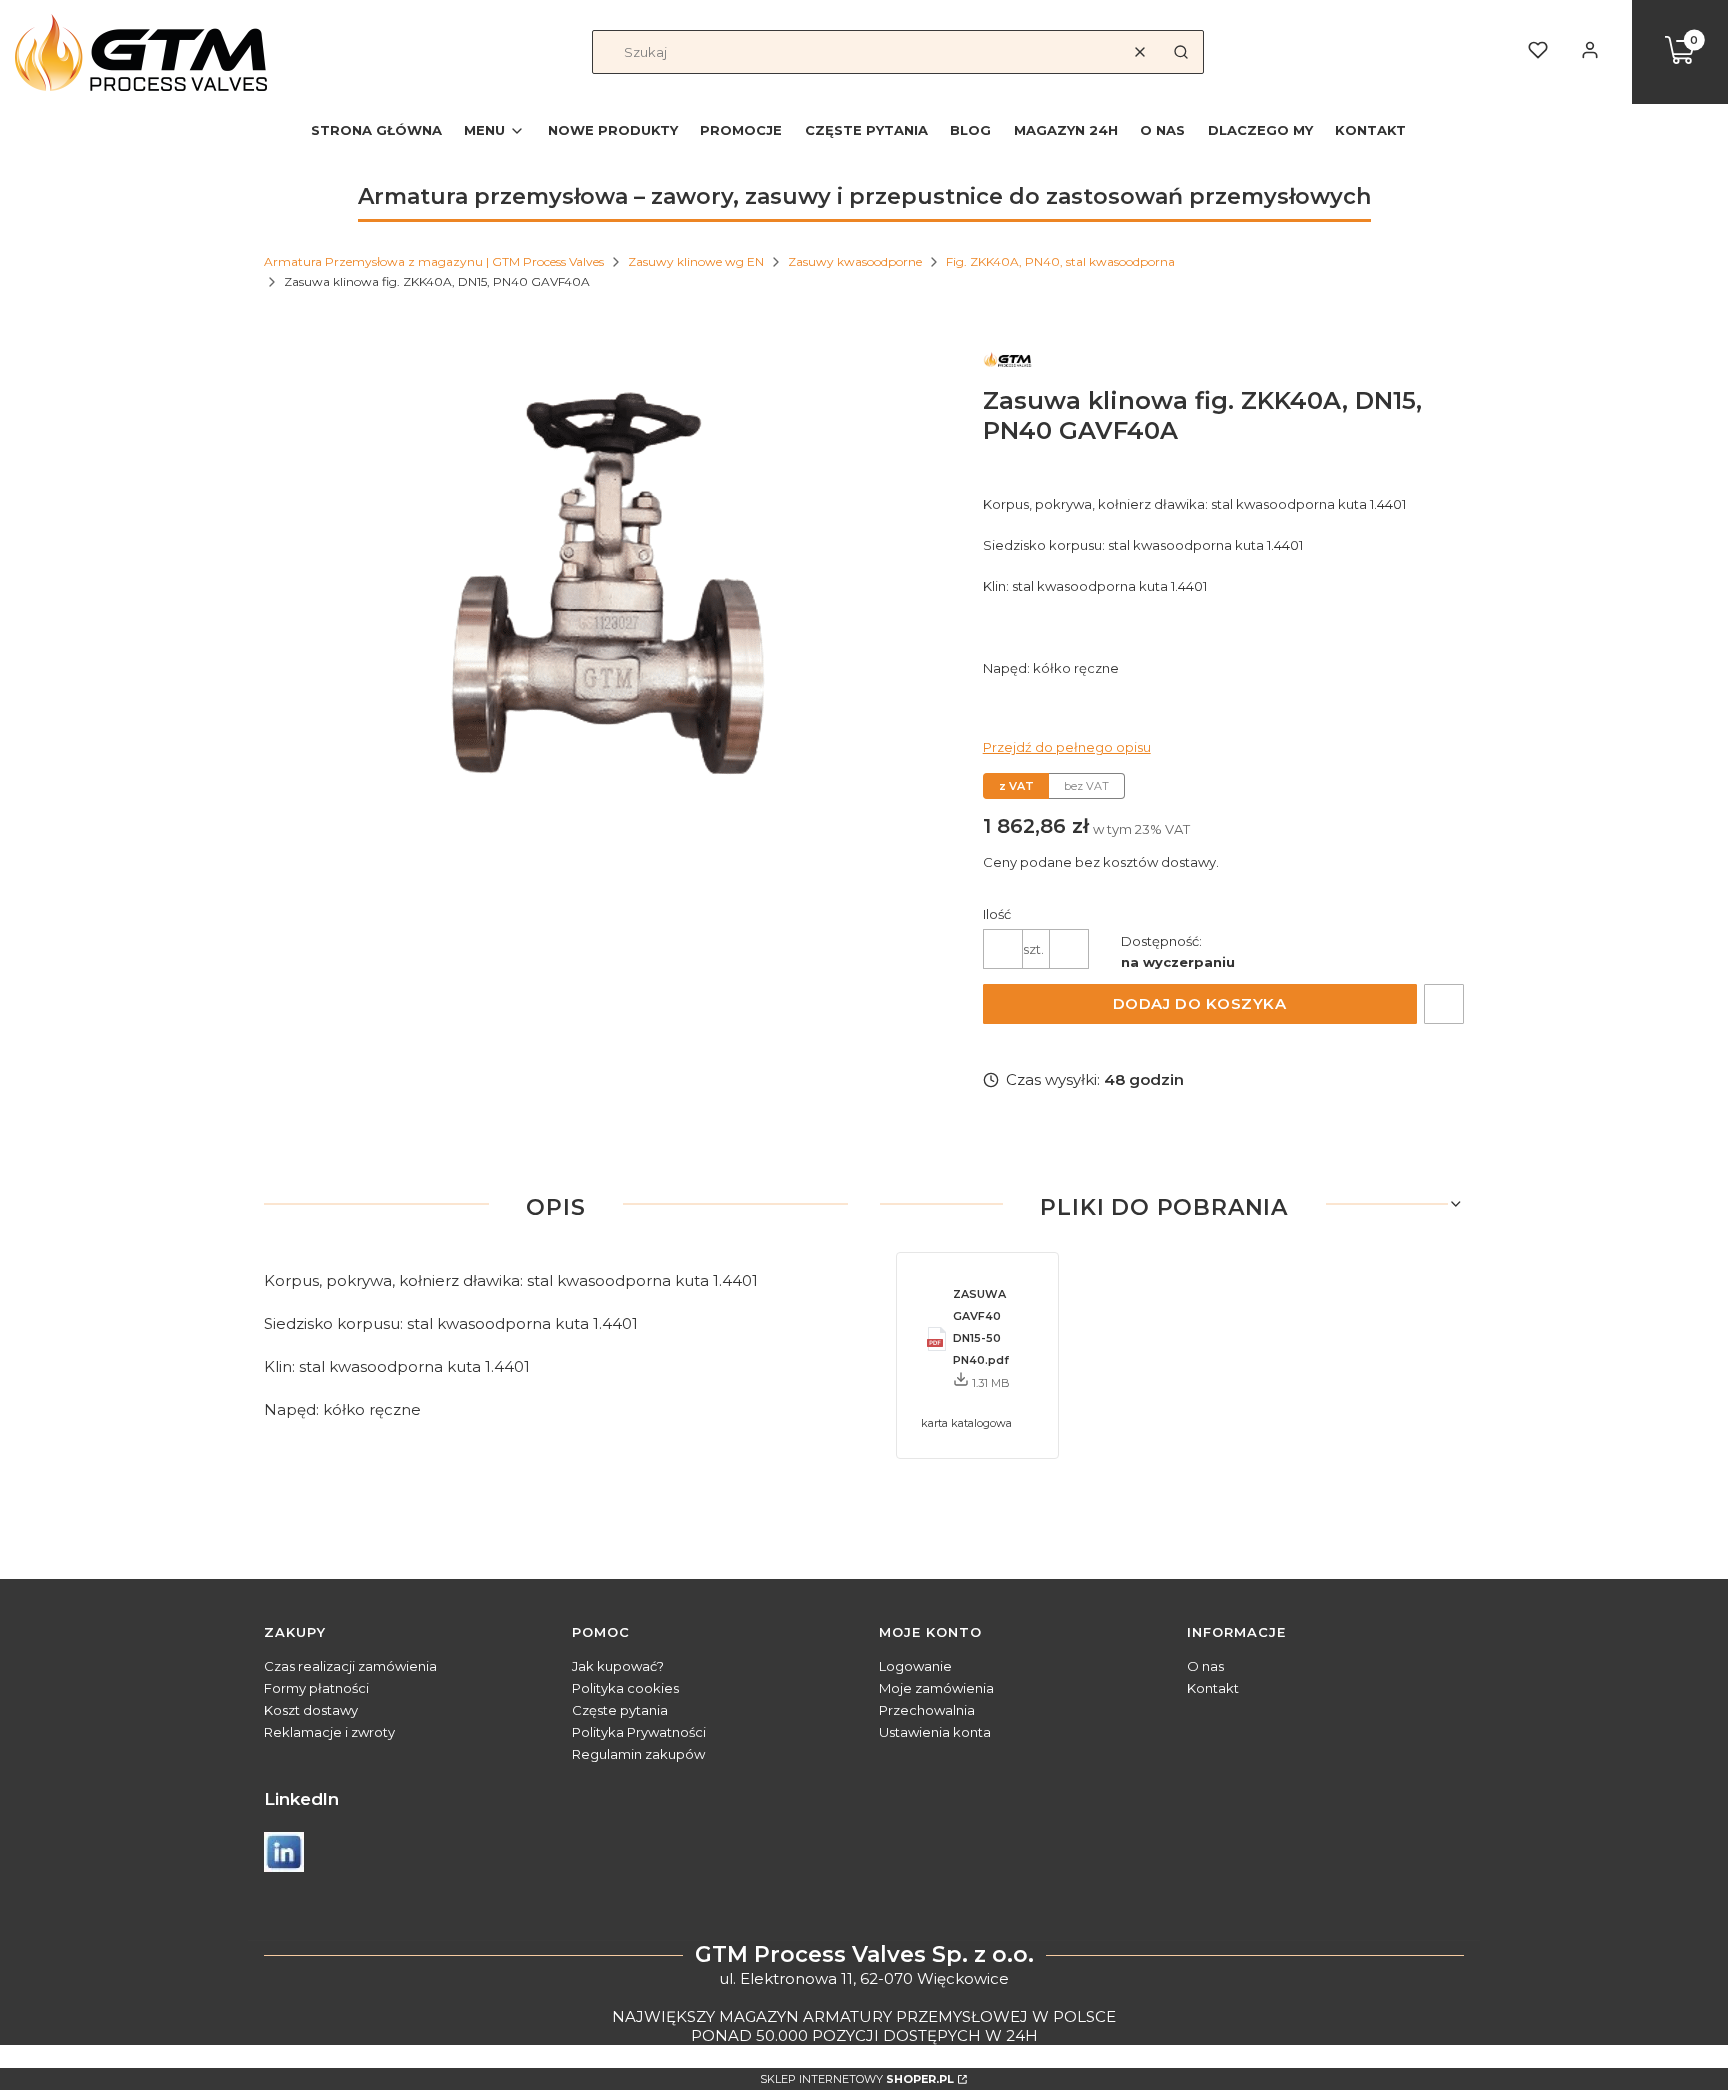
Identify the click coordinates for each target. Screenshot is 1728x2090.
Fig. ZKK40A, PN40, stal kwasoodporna (1060, 261)
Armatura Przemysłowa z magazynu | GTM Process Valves (434, 261)
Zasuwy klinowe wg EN (696, 261)
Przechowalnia (927, 1710)
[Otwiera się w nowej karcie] (284, 1852)
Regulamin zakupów (638, 1754)
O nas (1205, 1666)
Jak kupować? (618, 1666)
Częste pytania (620, 1710)
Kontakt (1213, 1688)
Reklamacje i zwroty (329, 1732)
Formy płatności (316, 1688)
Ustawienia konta (935, 1732)
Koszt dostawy (311, 1710)
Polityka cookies (625, 1688)
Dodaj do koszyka (1200, 1003)
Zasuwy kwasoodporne (855, 261)
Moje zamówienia (936, 1688)
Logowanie (915, 1666)
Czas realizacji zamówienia (350, 1666)
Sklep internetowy (857, 2079)
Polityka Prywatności (639, 1732)
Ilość (997, 914)
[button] (1181, 52)
